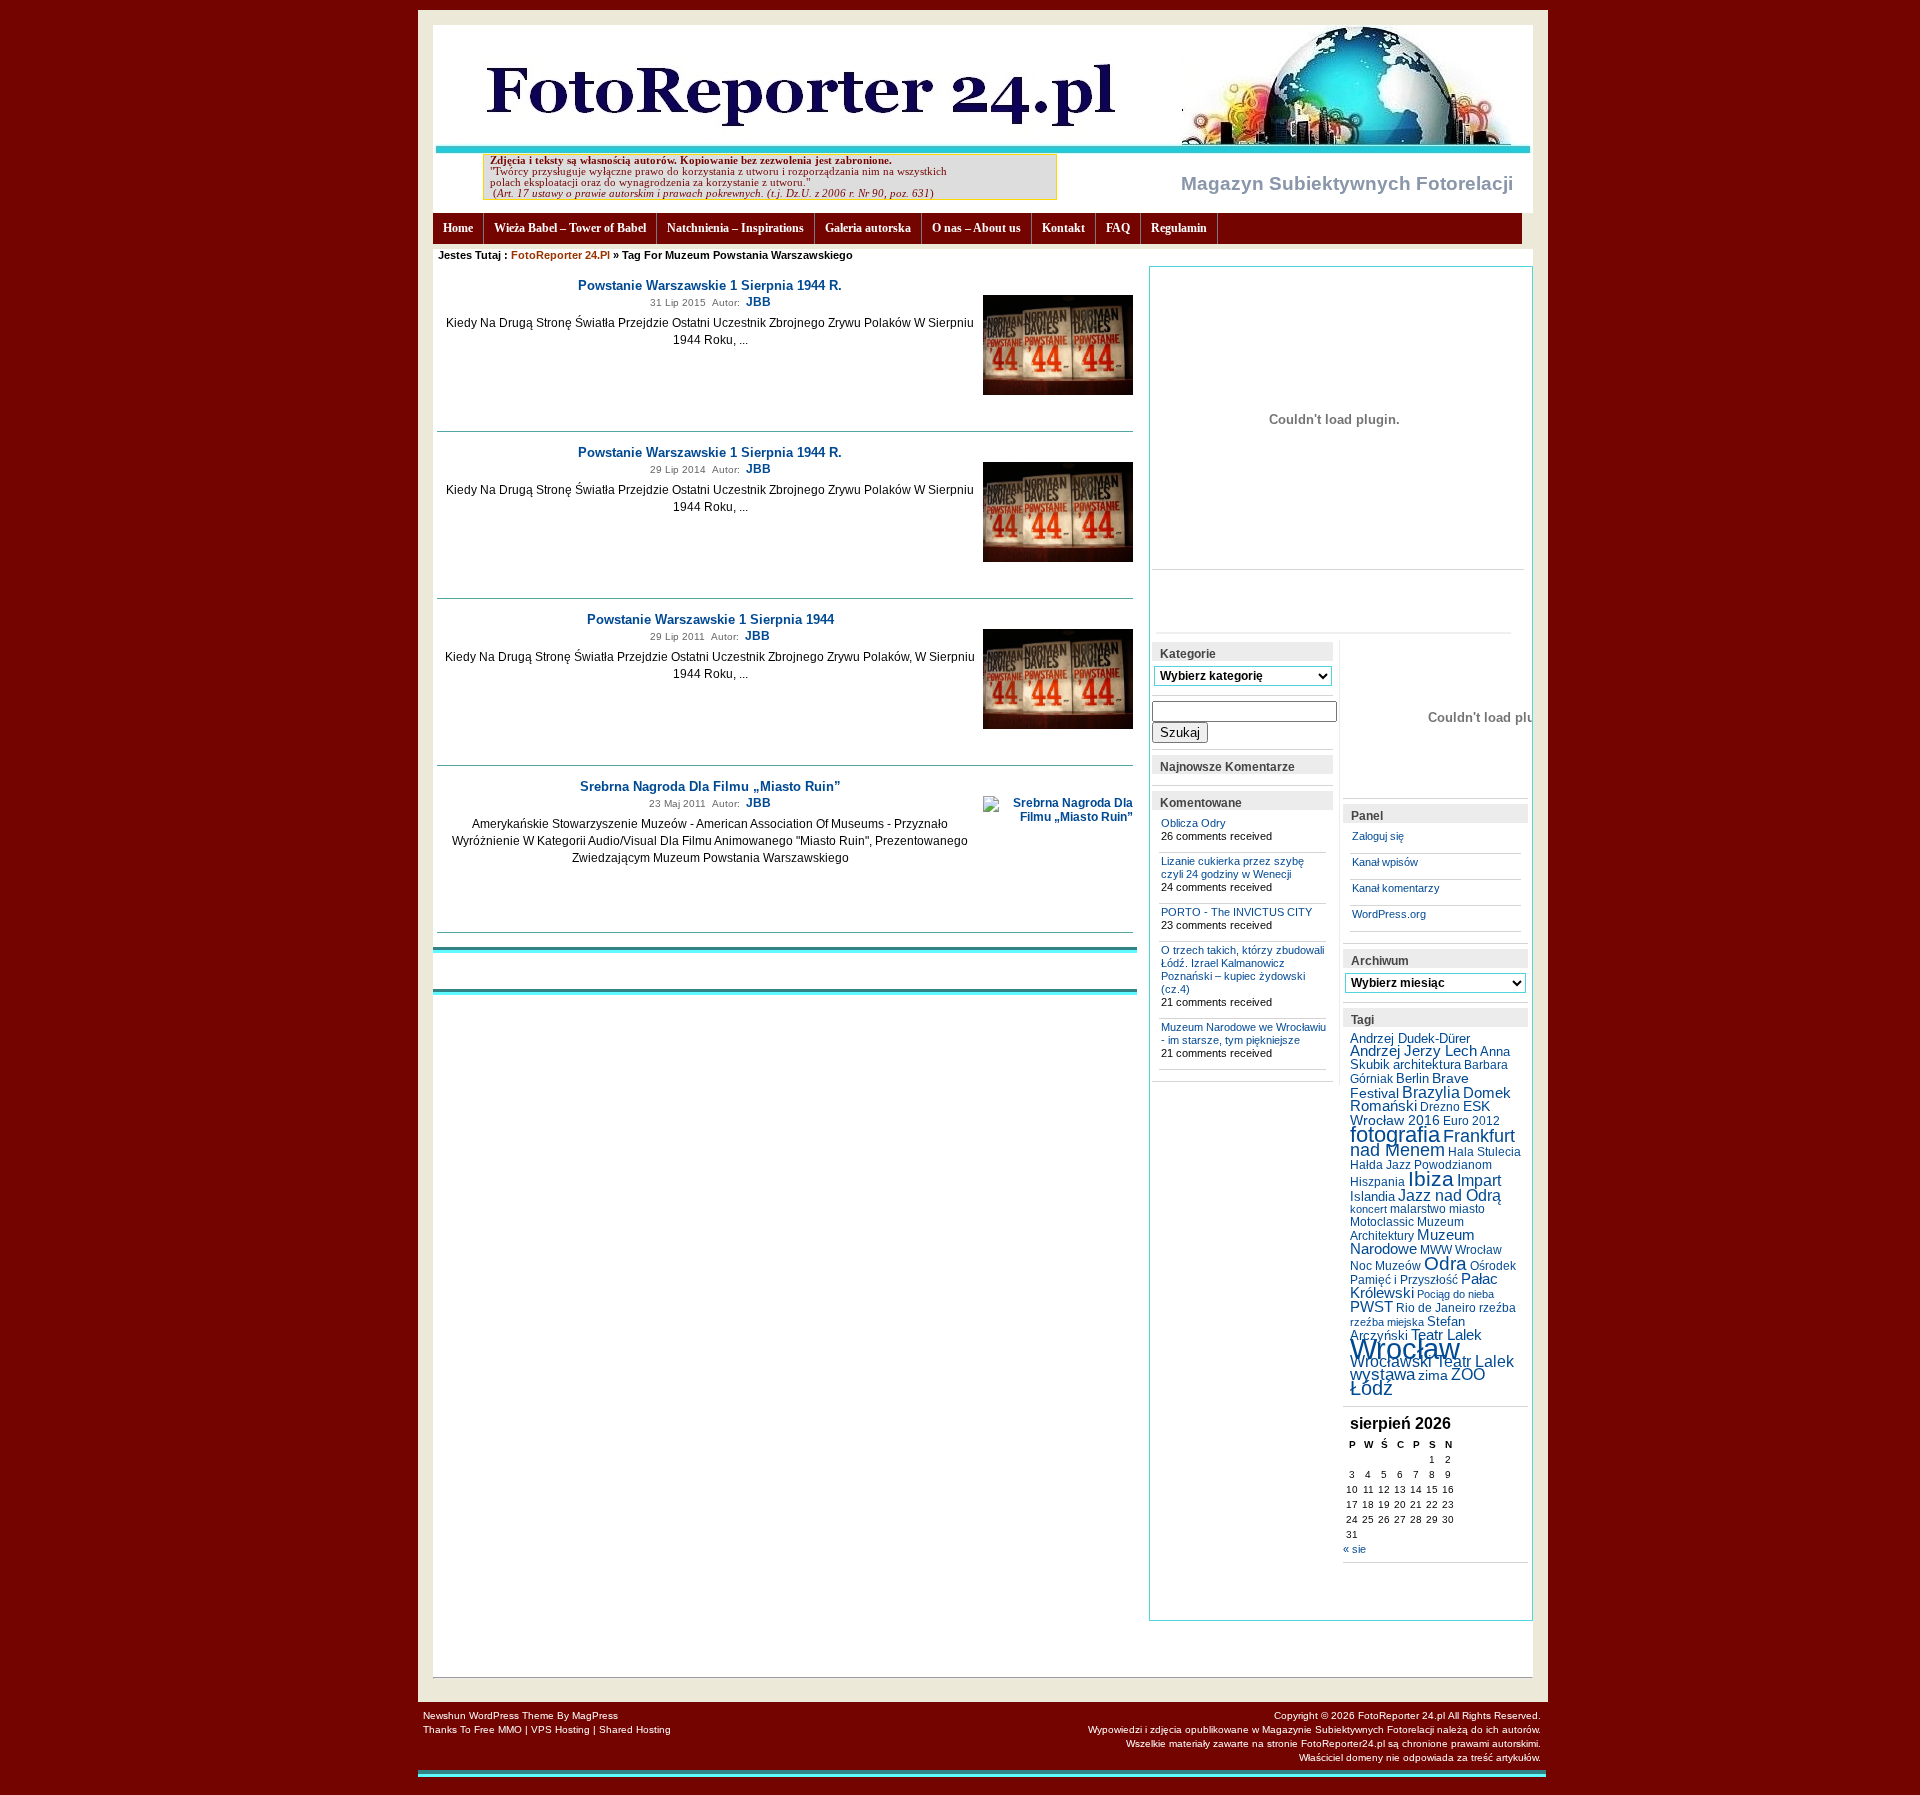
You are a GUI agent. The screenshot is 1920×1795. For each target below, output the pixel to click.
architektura (1427, 1064)
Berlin (1412, 1078)
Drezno (1440, 1107)
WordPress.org (1389, 914)
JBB (758, 302)
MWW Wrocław (1461, 1250)
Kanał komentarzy (1396, 888)
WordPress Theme (511, 1715)
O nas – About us (976, 228)
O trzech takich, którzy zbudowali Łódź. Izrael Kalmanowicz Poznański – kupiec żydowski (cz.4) (1242, 969)
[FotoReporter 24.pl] (982, 148)
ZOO (1468, 1374)
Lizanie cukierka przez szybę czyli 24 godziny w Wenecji (1232, 867)
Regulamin (1179, 228)
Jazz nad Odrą (1449, 1195)
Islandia (1372, 1196)
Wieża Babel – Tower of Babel (570, 228)
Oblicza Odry (1193, 823)
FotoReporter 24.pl (560, 255)
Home (458, 228)
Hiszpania (1377, 1182)
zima (1433, 1375)
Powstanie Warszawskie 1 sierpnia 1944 (710, 619)
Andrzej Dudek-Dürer (1410, 1038)
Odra (1445, 1263)
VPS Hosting (560, 1729)
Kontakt (1063, 228)
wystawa (1382, 1374)
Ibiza (1431, 1178)
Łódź (1371, 1388)
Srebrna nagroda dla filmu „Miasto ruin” (710, 786)
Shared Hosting (635, 1729)
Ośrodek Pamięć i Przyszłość (1433, 1273)
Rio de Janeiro (1436, 1308)
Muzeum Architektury (1407, 1229)
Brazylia (1431, 1092)
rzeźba (1497, 1308)
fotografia (1395, 1134)
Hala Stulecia (1484, 1152)
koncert (1368, 1209)
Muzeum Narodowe (1412, 1242)
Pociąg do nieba (1455, 1294)
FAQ (1118, 228)
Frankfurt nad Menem (1432, 1143)
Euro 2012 (1471, 1121)
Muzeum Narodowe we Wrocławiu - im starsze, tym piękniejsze (1243, 1033)
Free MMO (498, 1729)
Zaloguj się (1378, 836)
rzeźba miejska (1387, 1322)
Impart (1479, 1180)
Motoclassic (1382, 1222)
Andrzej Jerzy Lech (1413, 1051)
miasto (1467, 1209)
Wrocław (1405, 1348)
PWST (1371, 1307)
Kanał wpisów (1385, 862)
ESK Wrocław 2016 (1420, 1113)
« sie (1354, 1549)
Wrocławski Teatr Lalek (1432, 1361)
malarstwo (1418, 1209)
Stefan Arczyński (1407, 1328)
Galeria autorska (868, 228)
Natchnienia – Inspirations (735, 228)
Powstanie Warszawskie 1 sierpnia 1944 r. (710, 285)
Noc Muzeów (1385, 1266)
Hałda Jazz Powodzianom (1421, 1165)
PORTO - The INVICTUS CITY (1236, 912)
